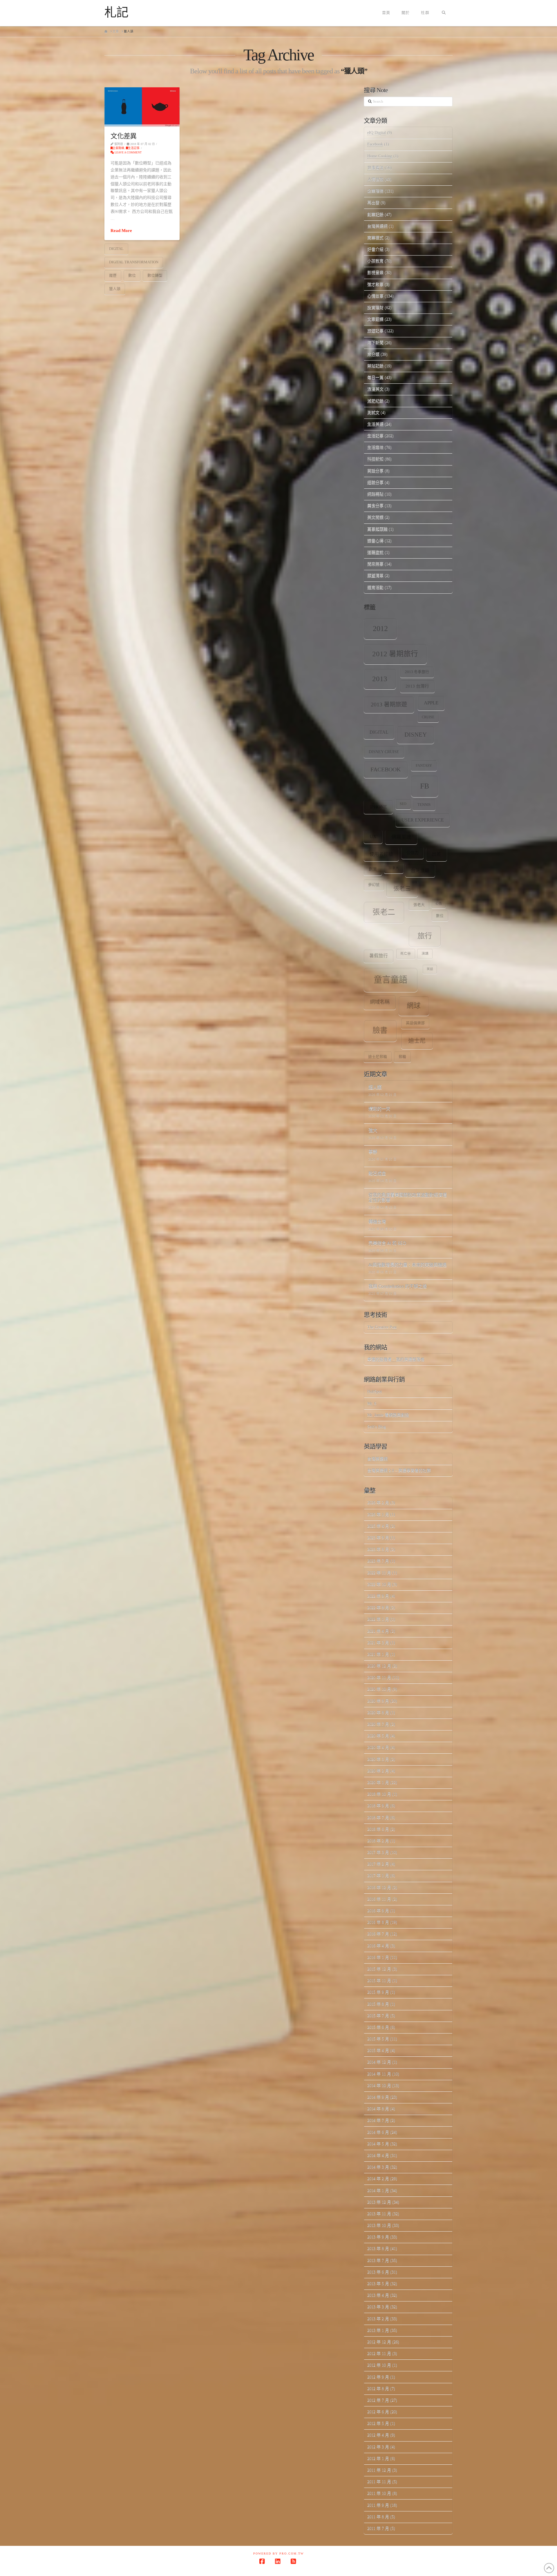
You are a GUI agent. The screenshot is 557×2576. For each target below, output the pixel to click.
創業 (373, 869)
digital (116, 249)
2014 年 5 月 (378, 2144)
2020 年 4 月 (378, 1747)
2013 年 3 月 (378, 2307)
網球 (414, 1006)
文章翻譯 (375, 319)
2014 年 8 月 (378, 2109)
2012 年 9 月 (378, 2377)
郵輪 (402, 1057)
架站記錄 (375, 366)
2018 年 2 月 (378, 1841)
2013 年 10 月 (379, 2225)
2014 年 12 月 (379, 2062)
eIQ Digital (377, 133)
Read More (121, 231)
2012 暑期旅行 (395, 654)
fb (425, 786)
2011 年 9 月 (378, 2505)
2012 (380, 629)
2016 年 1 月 (378, 1957)
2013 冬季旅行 (417, 672)
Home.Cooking (380, 156)
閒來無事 (375, 564)
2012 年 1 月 (378, 2458)
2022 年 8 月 (378, 1608)
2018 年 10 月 (379, 1794)
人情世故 (375, 179)
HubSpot (375, 1392)
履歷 (113, 275)
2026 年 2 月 (378, 1503)
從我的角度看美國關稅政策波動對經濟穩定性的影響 (408, 1198)
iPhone (378, 807)
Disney (416, 735)
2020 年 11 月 (379, 1677)
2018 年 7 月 (378, 1818)
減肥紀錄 (375, 401)
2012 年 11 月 (379, 2353)
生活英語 (375, 424)
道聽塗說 (375, 552)
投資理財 (375, 308)
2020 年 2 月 (378, 1771)
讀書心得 (375, 541)
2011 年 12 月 (379, 2470)
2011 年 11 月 (379, 2482)
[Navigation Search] (444, 13)
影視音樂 (375, 272)
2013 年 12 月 (379, 2202)
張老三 (402, 889)
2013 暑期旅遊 (389, 704)
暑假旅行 (379, 956)
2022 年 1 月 (378, 1619)
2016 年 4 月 (378, 1946)
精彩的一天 (379, 1109)
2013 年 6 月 (378, 2272)
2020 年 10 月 (379, 1689)
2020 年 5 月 (378, 1736)
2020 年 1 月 (378, 1782)
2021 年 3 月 (378, 1643)
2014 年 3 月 (378, 2167)
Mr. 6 (372, 1403)
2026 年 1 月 (378, 1514)
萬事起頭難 (377, 529)
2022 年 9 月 (378, 1596)
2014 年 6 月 (378, 2132)
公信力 (413, 853)
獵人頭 (115, 289)
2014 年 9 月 (378, 2097)
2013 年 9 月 (378, 2237)
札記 (116, 12)
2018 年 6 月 (378, 1829)
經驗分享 (375, 482)
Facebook (375, 144)
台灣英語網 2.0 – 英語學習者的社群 (399, 1470)
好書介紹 (375, 249)
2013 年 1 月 (378, 2330)
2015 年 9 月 (378, 1992)
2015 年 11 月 (379, 1981)
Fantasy (424, 766)
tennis (424, 805)
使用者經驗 (381, 854)
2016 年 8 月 (378, 1922)
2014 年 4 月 (378, 2155)
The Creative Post (382, 1327)
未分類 (373, 354)
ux (373, 836)
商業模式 (375, 238)
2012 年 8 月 (378, 2389)
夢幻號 (374, 885)
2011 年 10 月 (379, 2493)
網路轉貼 (375, 494)
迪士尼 (417, 1041)
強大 (373, 1131)
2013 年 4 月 (378, 2295)
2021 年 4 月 (378, 1631)
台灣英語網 (377, 226)
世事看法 (375, 168)
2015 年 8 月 (378, 2004)
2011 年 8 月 (378, 2517)
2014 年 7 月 (378, 2120)
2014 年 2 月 (378, 2179)
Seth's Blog (377, 1427)
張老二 (384, 912)
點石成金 (377, 1174)
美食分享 (375, 506)
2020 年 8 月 (378, 1713)
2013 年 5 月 (378, 2284)
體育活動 (375, 587)
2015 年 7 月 (378, 2016)
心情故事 (375, 296)
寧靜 (373, 1152)
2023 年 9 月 (378, 1538)
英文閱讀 (375, 517)
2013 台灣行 (417, 686)
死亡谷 (406, 954)
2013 (380, 679)
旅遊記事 (375, 331)
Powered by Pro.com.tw (278, 2554)
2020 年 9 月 (378, 1701)
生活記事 (134, 148)
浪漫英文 (375, 389)
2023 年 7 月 (378, 1561)
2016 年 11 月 (379, 1899)
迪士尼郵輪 (378, 1057)
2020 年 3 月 (378, 1759)
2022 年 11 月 (379, 1573)
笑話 (430, 969)
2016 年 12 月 (379, 1887)
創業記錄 (375, 214)
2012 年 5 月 (378, 2423)
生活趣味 (375, 447)
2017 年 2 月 (378, 1864)
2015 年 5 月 (378, 2039)
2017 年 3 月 (378, 1852)
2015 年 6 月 (378, 2027)
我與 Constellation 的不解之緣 (398, 1287)
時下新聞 (375, 343)
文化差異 (123, 136)
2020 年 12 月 (379, 1666)
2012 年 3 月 (378, 2447)
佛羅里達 (401, 837)
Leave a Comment (128, 152)
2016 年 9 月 (378, 1911)
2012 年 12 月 (379, 2342)
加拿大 (394, 868)
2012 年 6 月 (378, 2412)
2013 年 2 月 (378, 2319)
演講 (425, 954)
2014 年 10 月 (379, 2085)
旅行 (425, 936)
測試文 (373, 413)
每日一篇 (375, 377)
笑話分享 (375, 471)
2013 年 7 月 (378, 2260)
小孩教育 (375, 261)
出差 (436, 854)
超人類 (375, 1088)
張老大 (419, 905)
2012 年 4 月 (378, 2435)
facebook (386, 769)
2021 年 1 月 (378, 1654)
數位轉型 (155, 275)
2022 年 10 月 (379, 1584)
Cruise (428, 717)
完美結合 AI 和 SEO (387, 1243)
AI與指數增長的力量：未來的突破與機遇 (407, 1265)
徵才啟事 (375, 284)
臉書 (380, 1030)
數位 (132, 275)
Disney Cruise (384, 752)
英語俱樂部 (415, 1023)
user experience (423, 820)
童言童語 (390, 980)
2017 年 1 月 (378, 1876)
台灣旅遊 (420, 870)
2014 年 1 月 (378, 2190)
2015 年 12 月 (379, 1969)
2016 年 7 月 (378, 1934)
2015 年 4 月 (378, 2050)
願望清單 (375, 575)
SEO (403, 804)
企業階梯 (118, 148)
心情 (439, 903)
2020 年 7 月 (378, 1724)
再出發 (373, 203)
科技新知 (375, 459)
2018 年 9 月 (378, 1806)
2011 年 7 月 (378, 2528)
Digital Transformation (134, 262)
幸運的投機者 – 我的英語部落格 (396, 1359)
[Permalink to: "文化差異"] (142, 107)
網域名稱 (380, 1002)
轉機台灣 (377, 1222)
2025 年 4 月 (378, 1526)
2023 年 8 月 (378, 1549)
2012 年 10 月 (379, 2365)
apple (431, 703)
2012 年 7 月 (378, 2400)
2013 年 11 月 (379, 2214)
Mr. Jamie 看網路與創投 (388, 1415)
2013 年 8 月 (378, 2248)
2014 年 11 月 (379, 2074)
